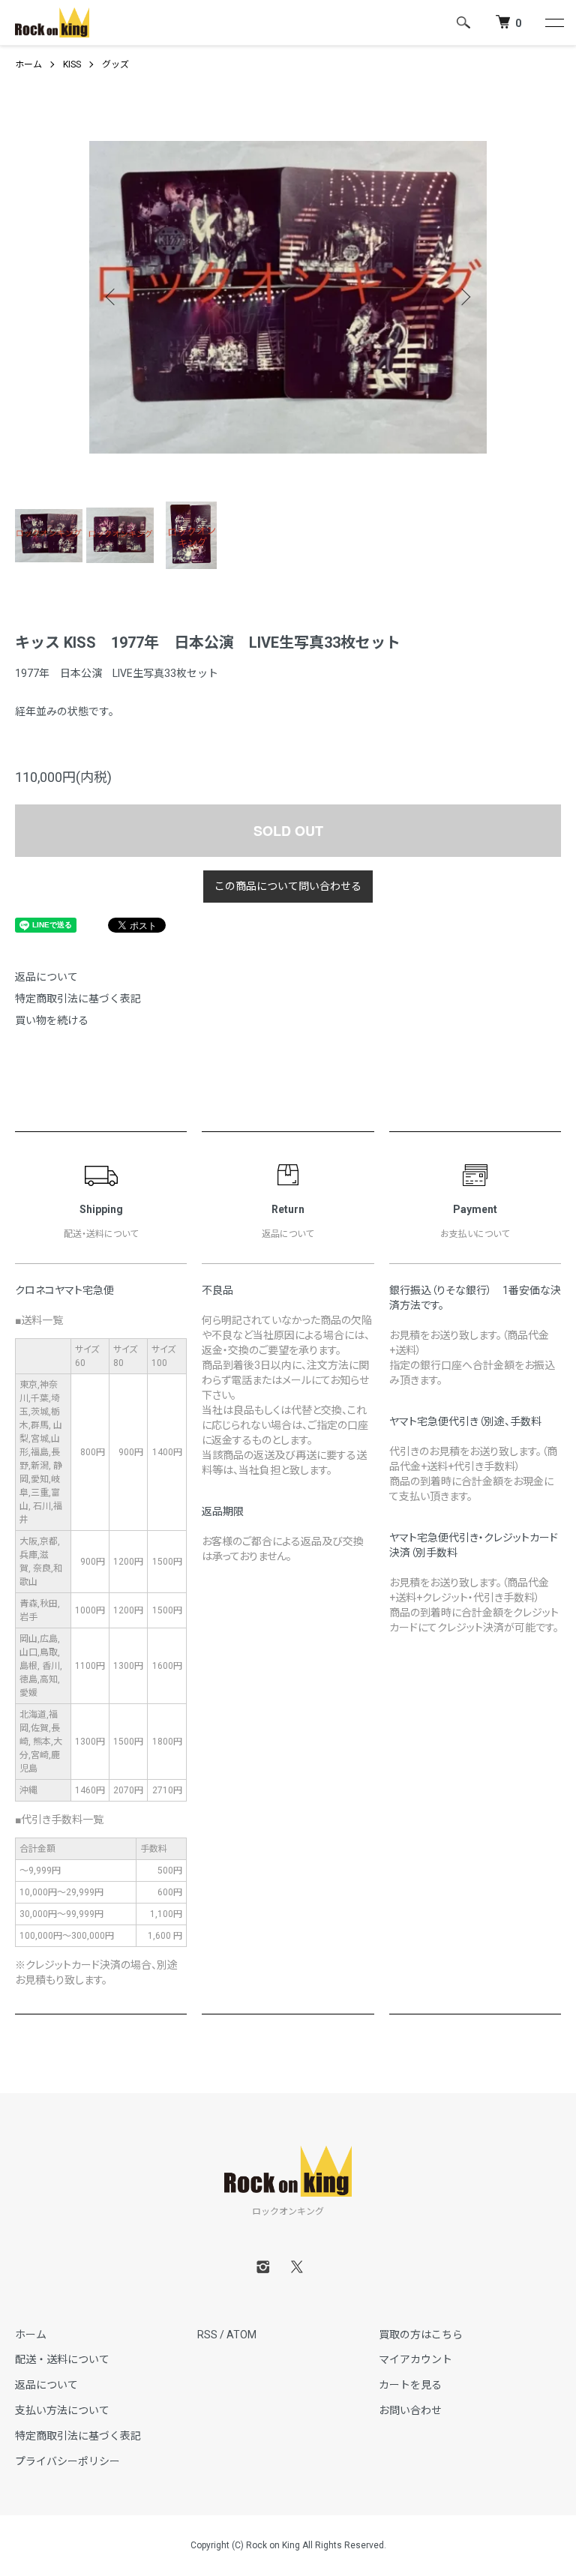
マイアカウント (415, 2359)
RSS (207, 2335)
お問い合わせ (410, 2410)
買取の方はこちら (421, 2335)
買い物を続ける (52, 1020)
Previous (112, 297)
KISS (72, 64)
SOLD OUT (288, 831)
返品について (46, 977)
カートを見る (410, 2385)
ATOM (241, 2335)
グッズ (115, 64)
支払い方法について (62, 2410)
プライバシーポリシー (67, 2461)
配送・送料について (62, 2359)
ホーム (28, 64)
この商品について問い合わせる (288, 886)
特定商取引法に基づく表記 (78, 999)
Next (464, 297)
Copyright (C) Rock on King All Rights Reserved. (288, 2545)
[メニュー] (553, 22)
